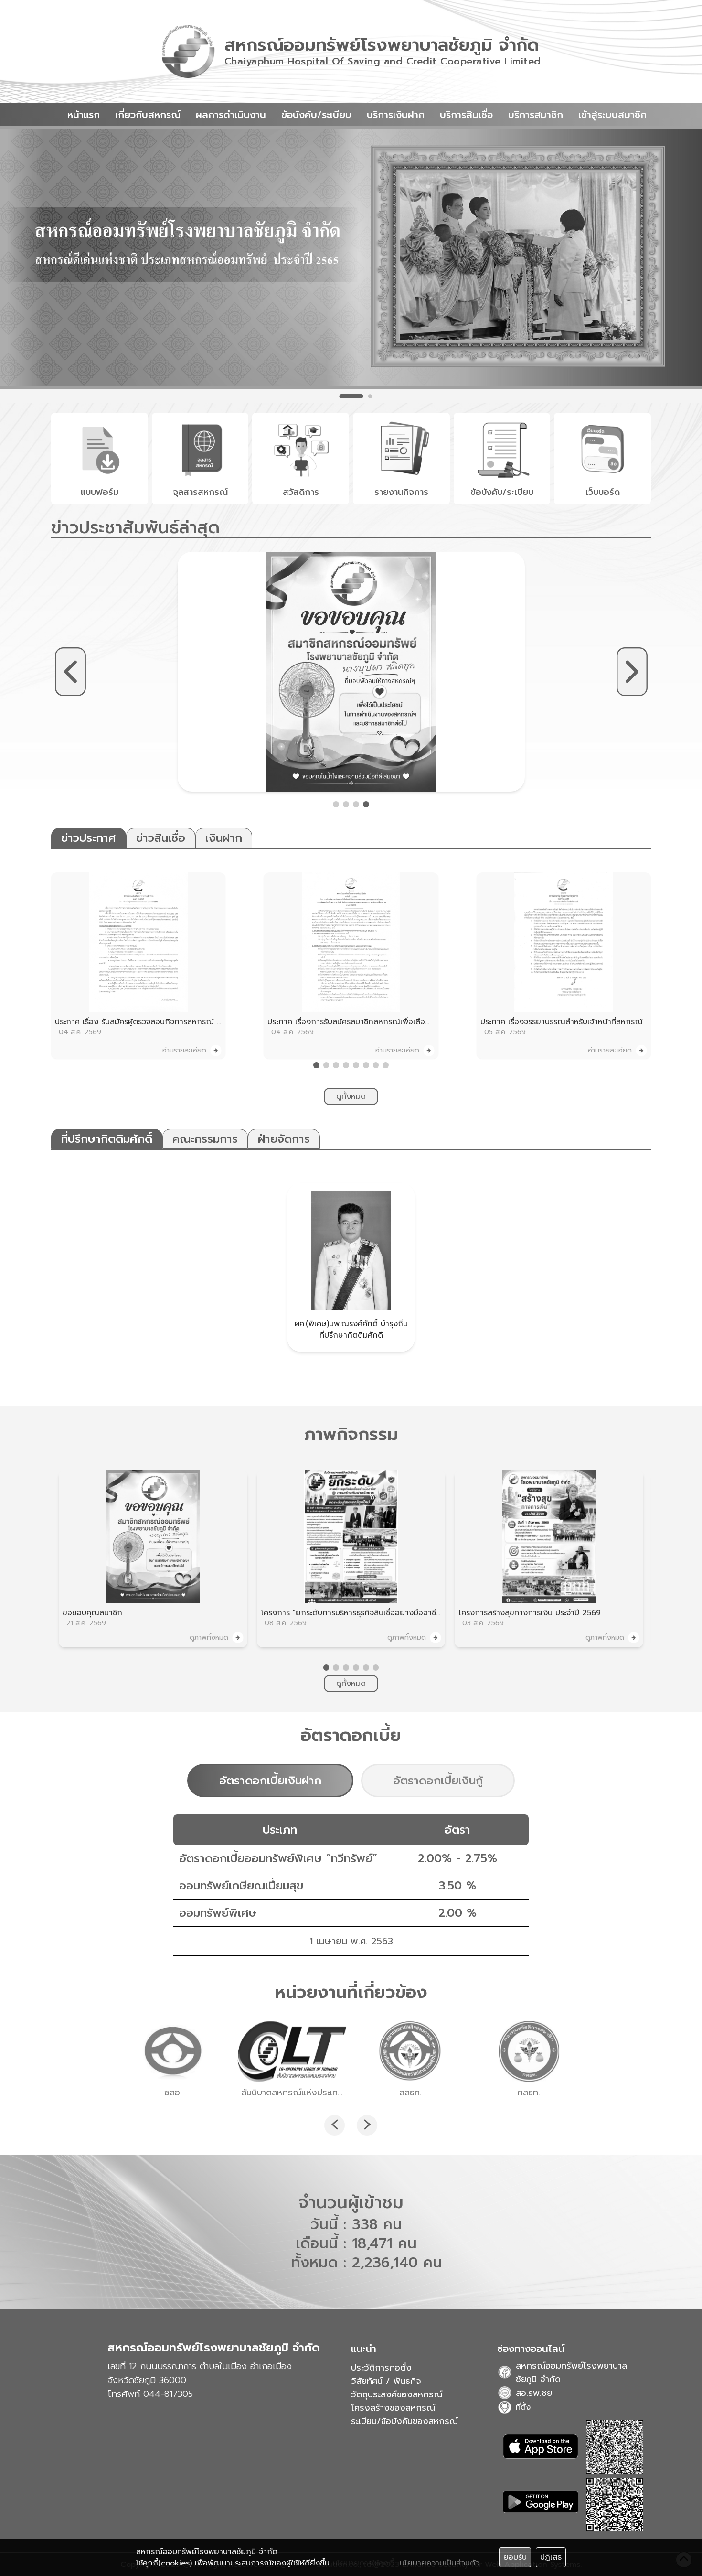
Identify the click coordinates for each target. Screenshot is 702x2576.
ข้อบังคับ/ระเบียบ (316, 115)
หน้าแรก (84, 115)
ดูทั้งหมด (351, 1096)
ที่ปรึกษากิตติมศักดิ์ (107, 1139)
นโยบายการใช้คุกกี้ (363, 2563)
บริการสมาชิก (536, 115)
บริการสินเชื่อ (466, 115)
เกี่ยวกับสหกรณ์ (148, 115)
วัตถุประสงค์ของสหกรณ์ (397, 2394)
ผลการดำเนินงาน (231, 115)
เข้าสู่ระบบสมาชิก (612, 115)
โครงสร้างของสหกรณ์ (393, 2408)
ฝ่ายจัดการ (284, 1139)
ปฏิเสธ (551, 2557)
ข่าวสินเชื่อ (161, 838)
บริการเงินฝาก (396, 115)
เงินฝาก (224, 838)
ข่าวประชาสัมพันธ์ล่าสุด (135, 527)
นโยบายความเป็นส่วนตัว (440, 2563)
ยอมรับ (515, 2557)
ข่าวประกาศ (89, 838)
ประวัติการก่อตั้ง (381, 2368)
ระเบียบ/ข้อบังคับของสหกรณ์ (404, 2421)
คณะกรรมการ (205, 1139)
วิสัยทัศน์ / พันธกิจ (386, 2381)
